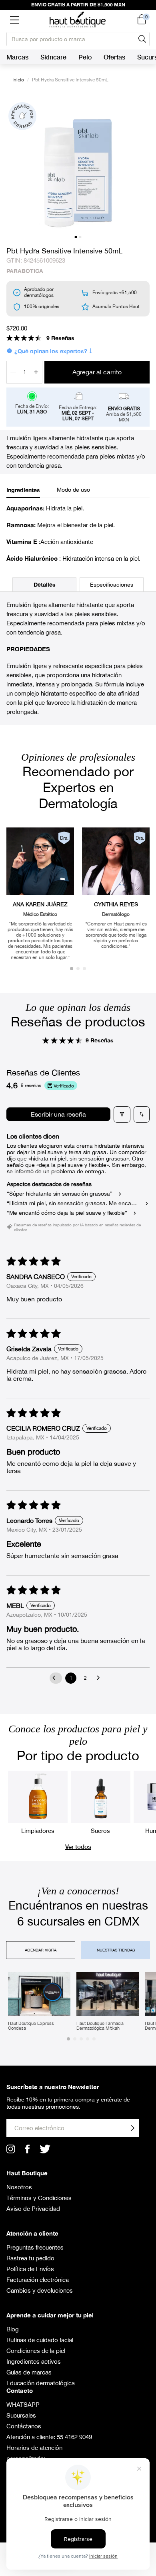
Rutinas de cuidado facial (40, 2340)
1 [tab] (76, 237)
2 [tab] (81, 237)
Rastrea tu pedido (30, 2258)
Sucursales (21, 2415)
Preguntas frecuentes (35, 2247)
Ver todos (78, 1846)
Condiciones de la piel (36, 2351)
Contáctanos (24, 2426)
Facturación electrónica (38, 2280)
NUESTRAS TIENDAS (116, 1950)
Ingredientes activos (34, 2361)
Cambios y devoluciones (40, 2290)
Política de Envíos (30, 2269)
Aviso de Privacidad (33, 2209)
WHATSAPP (23, 2405)
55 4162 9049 (74, 2437)
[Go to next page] (100, 1678)
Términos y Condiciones (39, 2198)
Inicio (18, 80)
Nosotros (19, 2187)
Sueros (100, 1831)
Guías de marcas (29, 2372)
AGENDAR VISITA (41, 1950)
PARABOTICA (25, 271)
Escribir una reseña (58, 1114)
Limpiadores (38, 1831)
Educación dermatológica (41, 2383)
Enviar (132, 2128)
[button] (14, 20)
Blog (13, 2329)
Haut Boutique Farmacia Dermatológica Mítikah (100, 2026)
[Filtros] (122, 1114)
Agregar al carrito (97, 372)
